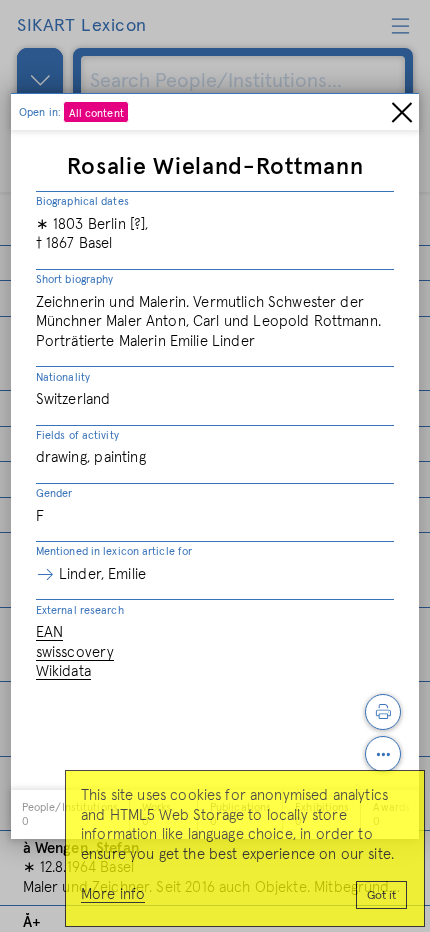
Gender (54, 493)
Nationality (63, 377)
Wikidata (63, 671)
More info (113, 894)
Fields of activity (77, 435)
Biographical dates (82, 201)
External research (80, 610)
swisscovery (75, 652)
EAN (49, 632)
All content (96, 113)
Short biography (75, 279)
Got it (381, 896)
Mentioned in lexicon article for (114, 551)
